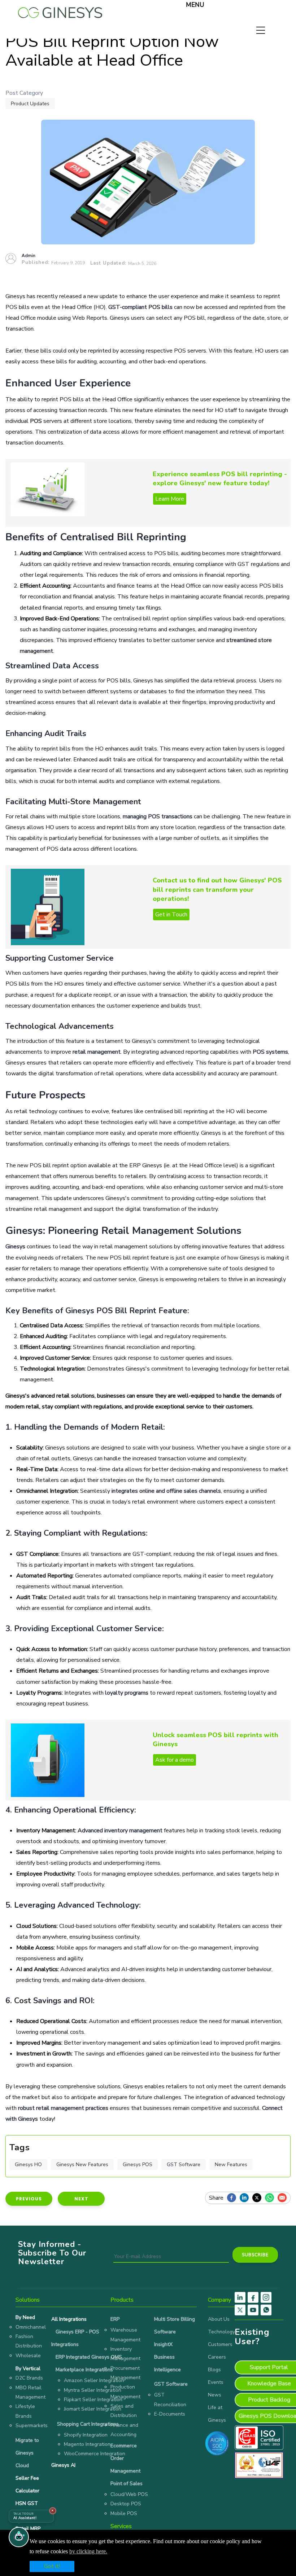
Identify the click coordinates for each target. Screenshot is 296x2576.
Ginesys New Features (82, 2165)
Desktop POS (126, 2504)
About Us (219, 2319)
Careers (217, 2357)
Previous (29, 2199)
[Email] (284, 2198)
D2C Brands (29, 2378)
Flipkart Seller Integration (93, 2400)
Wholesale (28, 2356)
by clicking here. (88, 2551)
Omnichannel (31, 2327)
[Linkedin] (246, 2198)
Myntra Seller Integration (93, 2390)
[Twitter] (259, 2198)
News (215, 2395)
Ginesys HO (28, 2165)
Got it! (52, 2566)
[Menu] (176, 6)
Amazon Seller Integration (94, 2380)
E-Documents (170, 2414)
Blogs (214, 2370)
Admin (29, 256)
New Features (231, 2165)
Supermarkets (32, 2425)
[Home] (60, 11)
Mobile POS (124, 2513)
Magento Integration (87, 2444)
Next (81, 2199)
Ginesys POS (138, 2165)
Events (216, 2382)
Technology (221, 2332)
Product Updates (30, 104)
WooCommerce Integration (95, 2454)
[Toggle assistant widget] (19, 2537)
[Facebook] (233, 2198)
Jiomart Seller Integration (93, 2409)
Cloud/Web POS (129, 2494)
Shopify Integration (86, 2435)
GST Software (184, 2165)
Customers (220, 2344)
